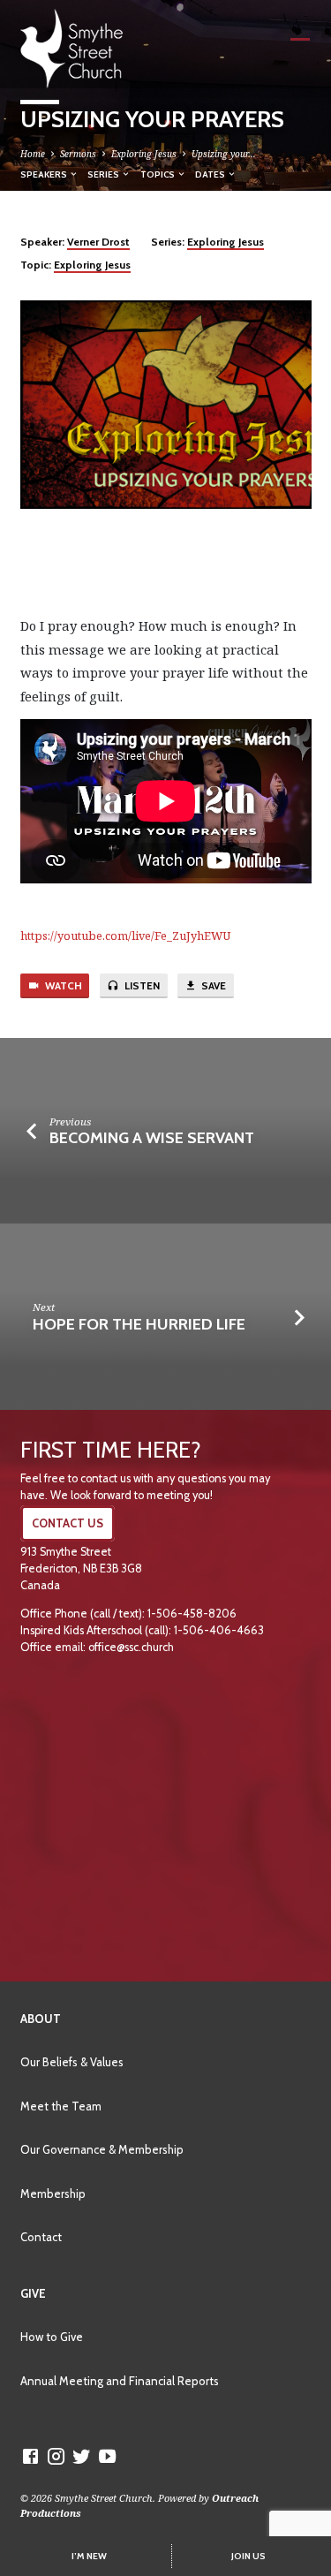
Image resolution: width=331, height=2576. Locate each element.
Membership (53, 2193)
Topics (158, 174)
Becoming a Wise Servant (152, 1137)
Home (33, 154)
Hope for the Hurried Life (139, 1324)
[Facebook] (30, 2456)
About (41, 2019)
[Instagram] (56, 2456)
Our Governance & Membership (102, 2149)
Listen (141, 986)
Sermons (78, 154)
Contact (41, 2237)
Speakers (45, 174)
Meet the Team (61, 2106)
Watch (62, 986)
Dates (211, 174)
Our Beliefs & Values (72, 2062)
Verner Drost (98, 242)
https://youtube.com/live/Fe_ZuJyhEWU (125, 936)
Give (33, 2293)
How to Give (52, 2337)
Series (104, 174)
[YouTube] (107, 2456)
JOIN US (248, 2556)
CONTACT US (68, 1523)
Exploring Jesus (144, 154)
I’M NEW (89, 2556)
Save (212, 986)
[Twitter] (82, 2456)
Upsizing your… (224, 154)
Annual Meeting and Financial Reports (120, 2381)
